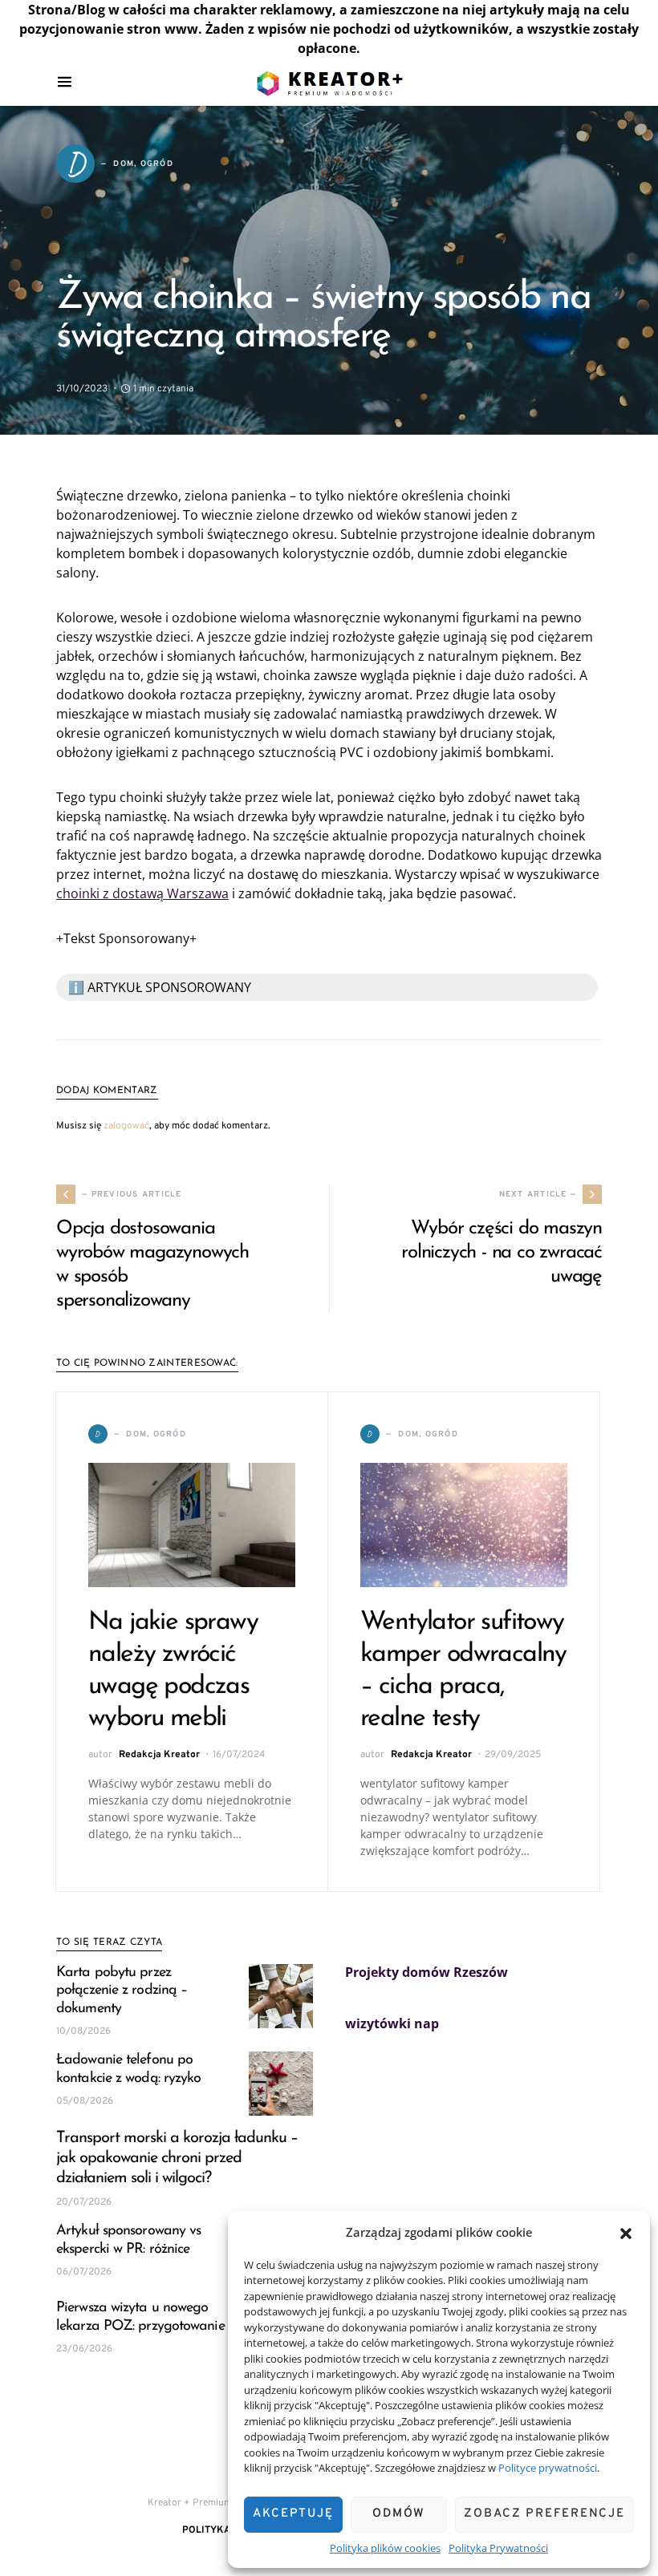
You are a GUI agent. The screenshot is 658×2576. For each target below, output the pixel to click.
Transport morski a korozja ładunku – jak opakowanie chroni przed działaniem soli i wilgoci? (177, 2158)
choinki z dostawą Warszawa (142, 893)
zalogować (126, 1126)
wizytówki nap (392, 2023)
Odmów (399, 2514)
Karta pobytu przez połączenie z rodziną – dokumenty (122, 1991)
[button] (626, 2232)
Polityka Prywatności (498, 2548)
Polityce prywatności (548, 2468)
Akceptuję (293, 2514)
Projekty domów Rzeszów (426, 1972)
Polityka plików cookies (385, 2548)
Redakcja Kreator (159, 1755)
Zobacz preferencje (544, 2514)
